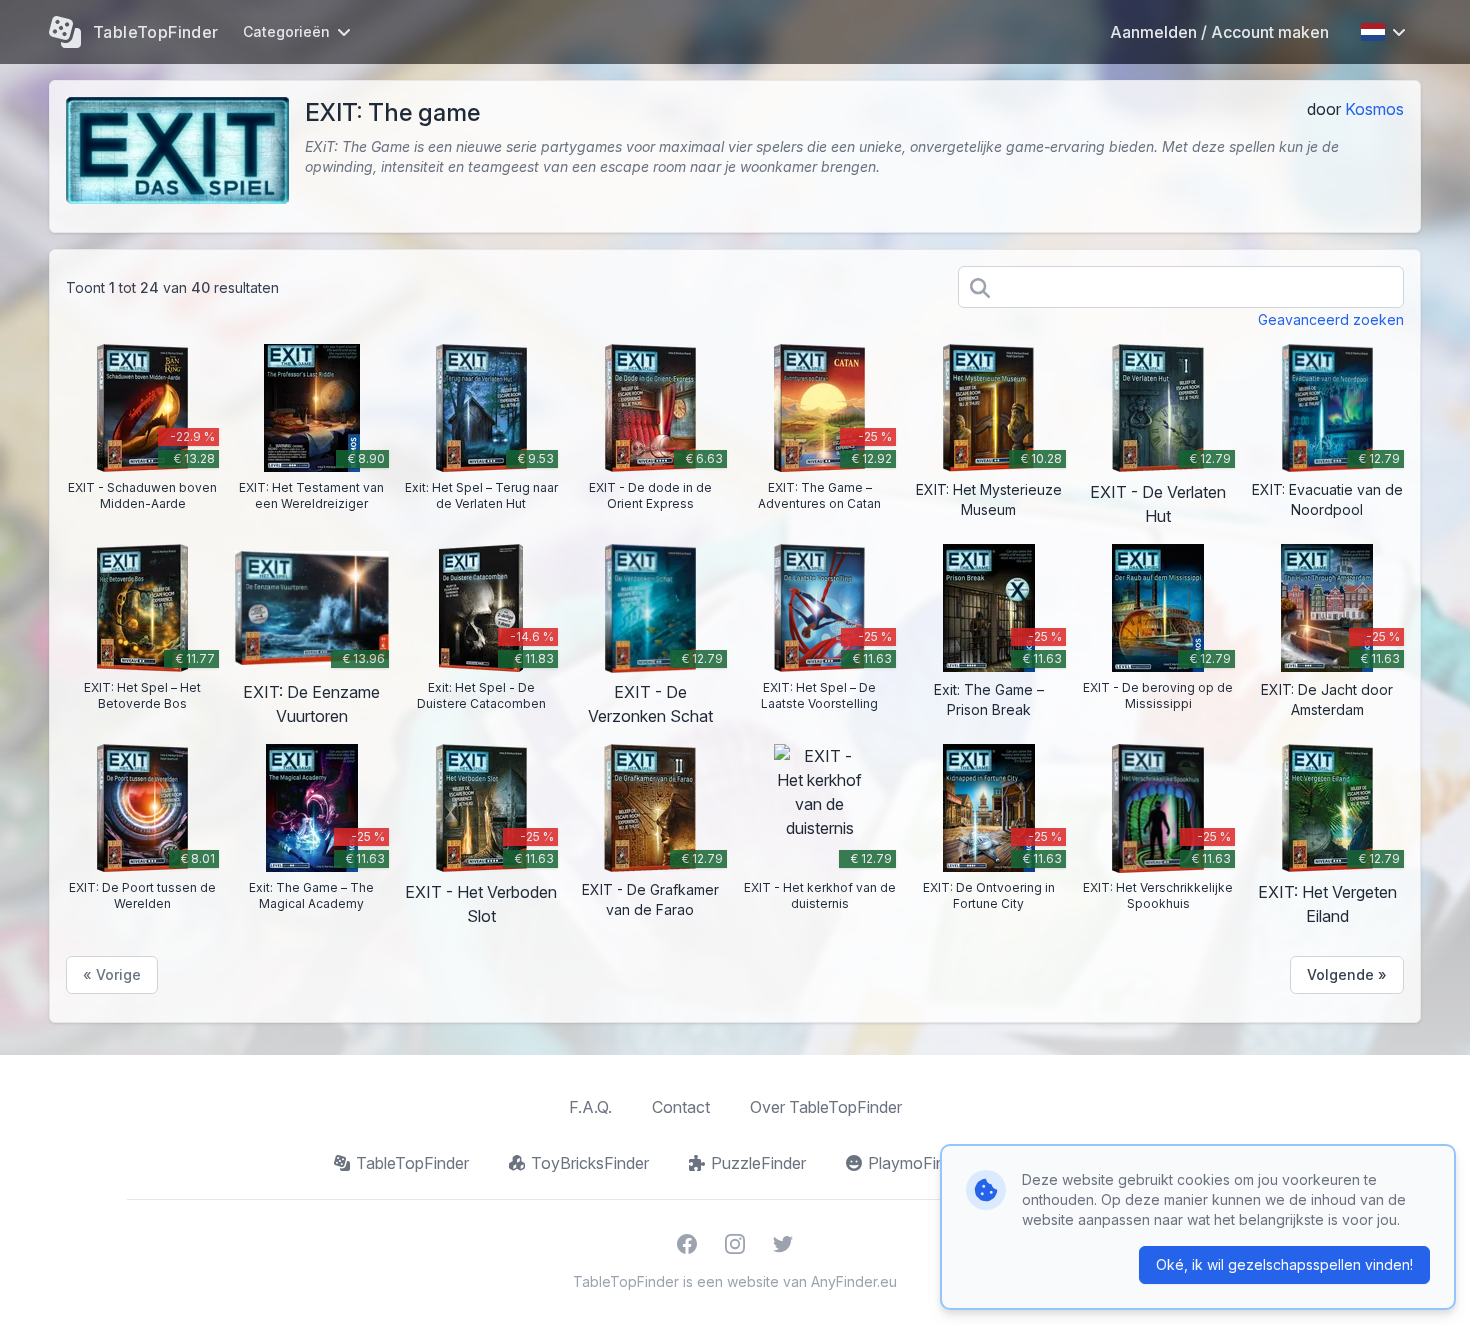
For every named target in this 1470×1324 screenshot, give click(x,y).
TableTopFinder (412, 1163)
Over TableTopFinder (826, 1107)
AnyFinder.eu (854, 1281)
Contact (681, 1107)
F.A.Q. (590, 1107)
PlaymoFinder (918, 1163)
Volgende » (1347, 974)
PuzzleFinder (758, 1163)
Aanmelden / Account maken (1219, 32)
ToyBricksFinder (590, 1163)
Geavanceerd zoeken (1331, 319)
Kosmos (1374, 109)
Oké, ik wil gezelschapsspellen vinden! (1284, 1264)
